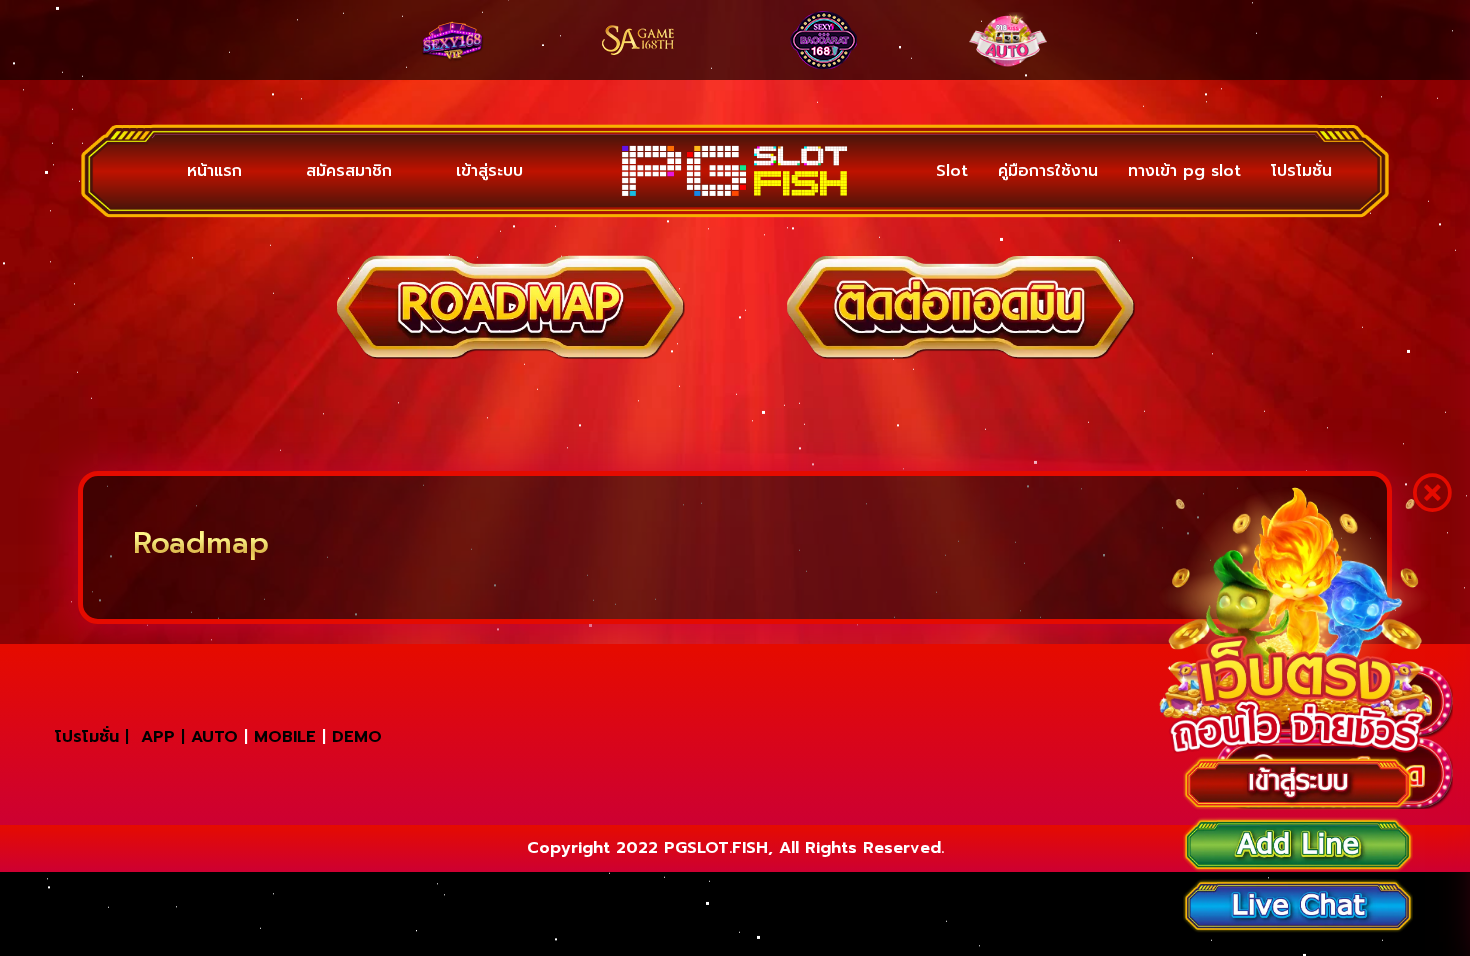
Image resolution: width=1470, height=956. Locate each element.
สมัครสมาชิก (298, 171)
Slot (952, 171)
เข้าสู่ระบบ (404, 171)
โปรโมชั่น (1301, 171)
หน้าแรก (197, 171)
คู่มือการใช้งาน (1048, 171)
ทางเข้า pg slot (1184, 171)
